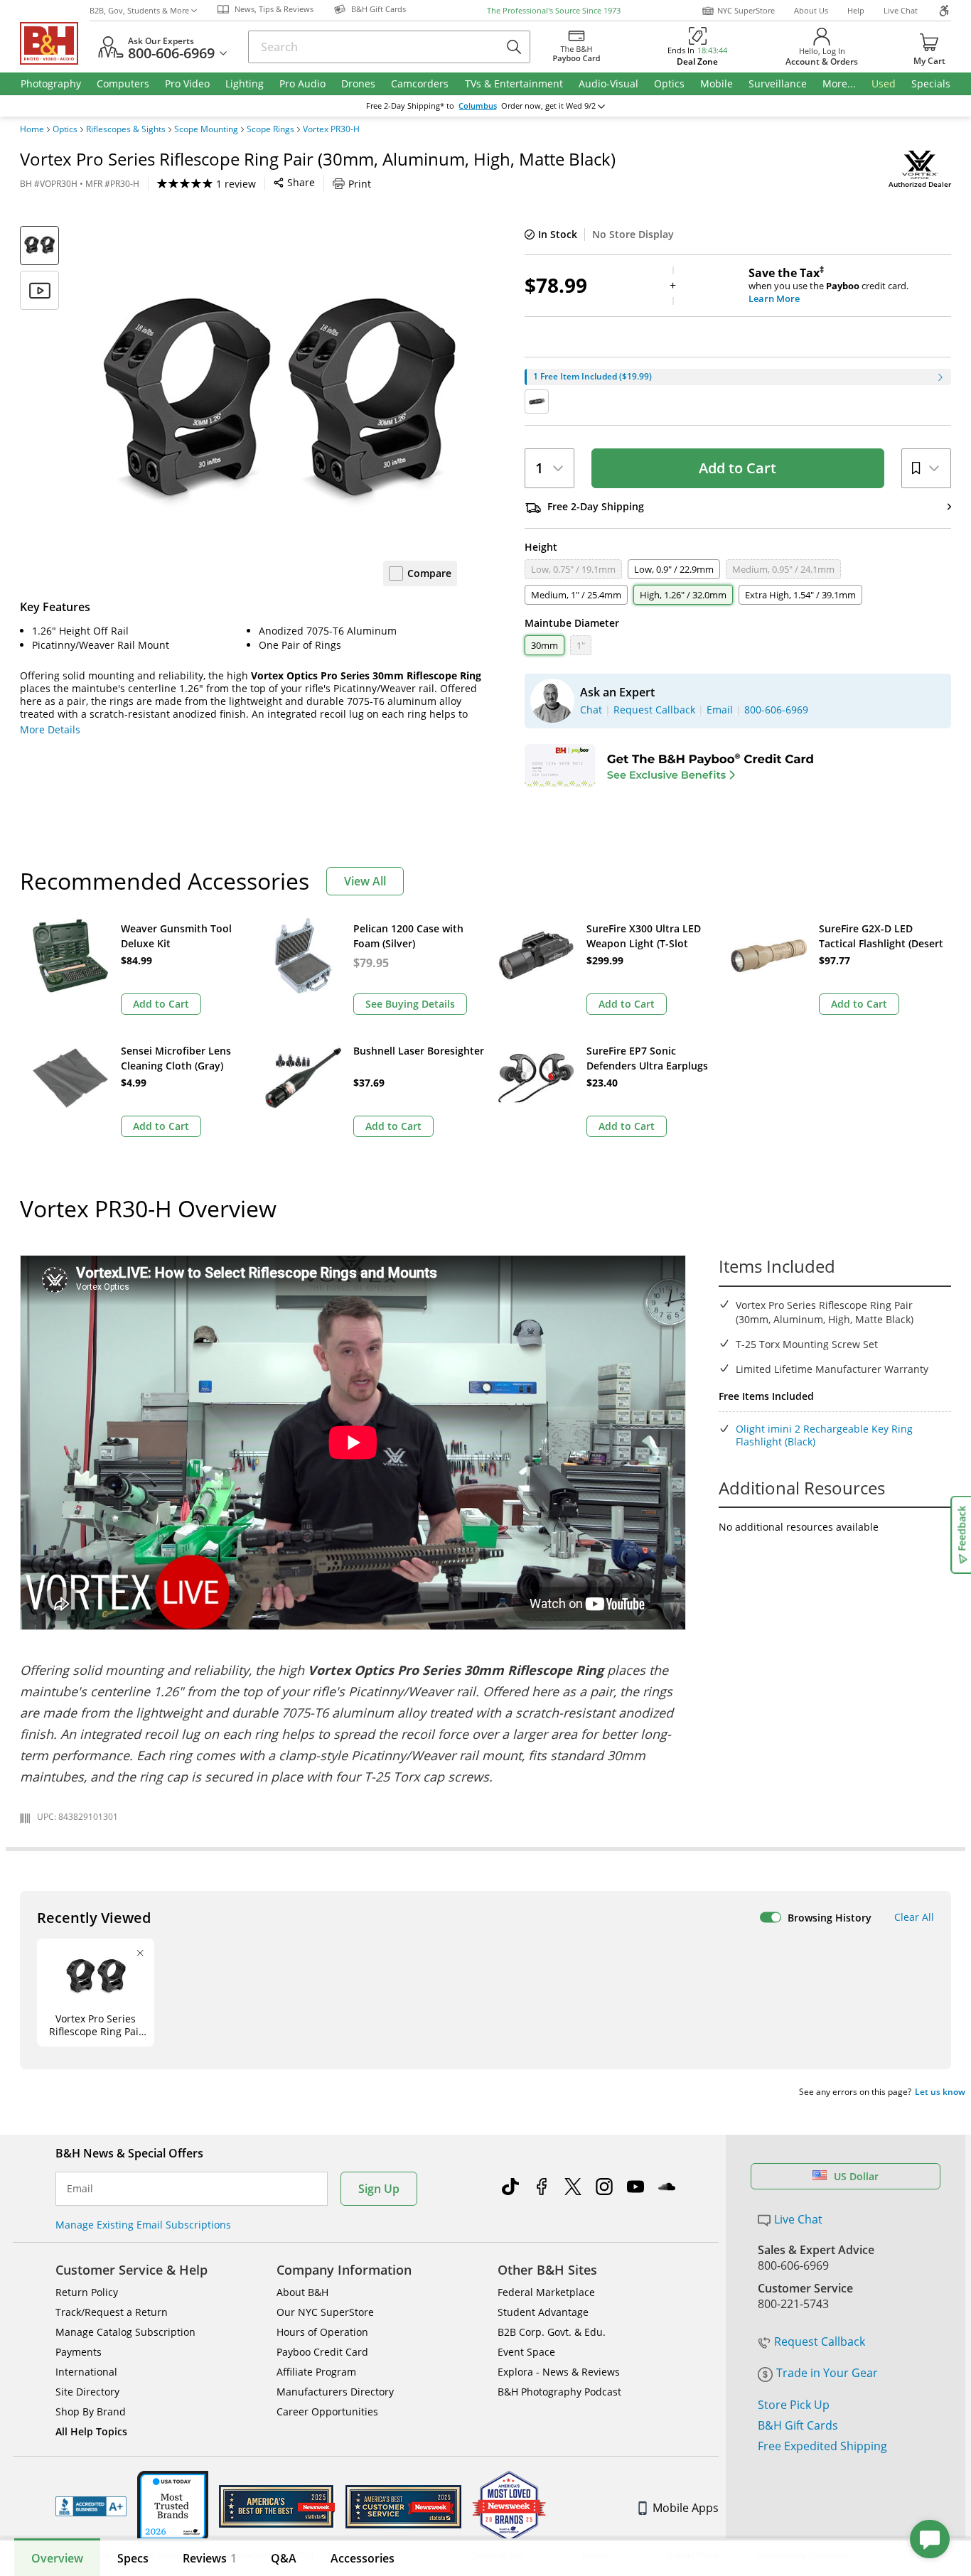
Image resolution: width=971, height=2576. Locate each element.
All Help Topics (91, 2431)
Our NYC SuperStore (325, 2312)
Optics (65, 129)
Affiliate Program (316, 2372)
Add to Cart (737, 468)
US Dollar (856, 2176)
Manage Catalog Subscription (125, 2332)
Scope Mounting (206, 129)
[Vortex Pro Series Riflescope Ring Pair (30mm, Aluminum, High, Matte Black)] (279, 404)
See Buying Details (410, 1004)
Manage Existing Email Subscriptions (143, 2225)
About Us (811, 10)
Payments (79, 2352)
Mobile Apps (686, 2508)
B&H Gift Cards (798, 2425)
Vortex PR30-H (331, 129)
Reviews (210, 2558)
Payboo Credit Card (322, 2352)
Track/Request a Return (112, 2312)
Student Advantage (543, 2312)
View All (365, 881)
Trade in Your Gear (827, 2373)
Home (32, 129)
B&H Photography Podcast (559, 2392)
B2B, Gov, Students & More (139, 10)
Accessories (363, 2558)
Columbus (478, 106)
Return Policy (87, 2292)
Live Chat (901, 10)
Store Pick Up (794, 2405)
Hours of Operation (322, 2332)
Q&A (284, 2558)
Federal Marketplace (546, 2292)
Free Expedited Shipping (822, 2446)
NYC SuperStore (746, 10)
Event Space (526, 2352)
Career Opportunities (327, 2411)
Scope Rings (270, 129)
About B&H (302, 2292)
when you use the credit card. (828, 286)
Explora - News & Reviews (559, 2372)
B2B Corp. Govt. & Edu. (552, 2332)
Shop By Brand (91, 2411)
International (86, 2372)
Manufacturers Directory (335, 2392)
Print (360, 184)
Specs (133, 2558)
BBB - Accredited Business (91, 2506)
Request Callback (820, 2341)
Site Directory (87, 2392)
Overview (57, 2558)
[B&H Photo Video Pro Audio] (55, 43)
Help (856, 10)
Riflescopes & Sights (126, 129)
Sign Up (379, 2189)
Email (80, 2189)
